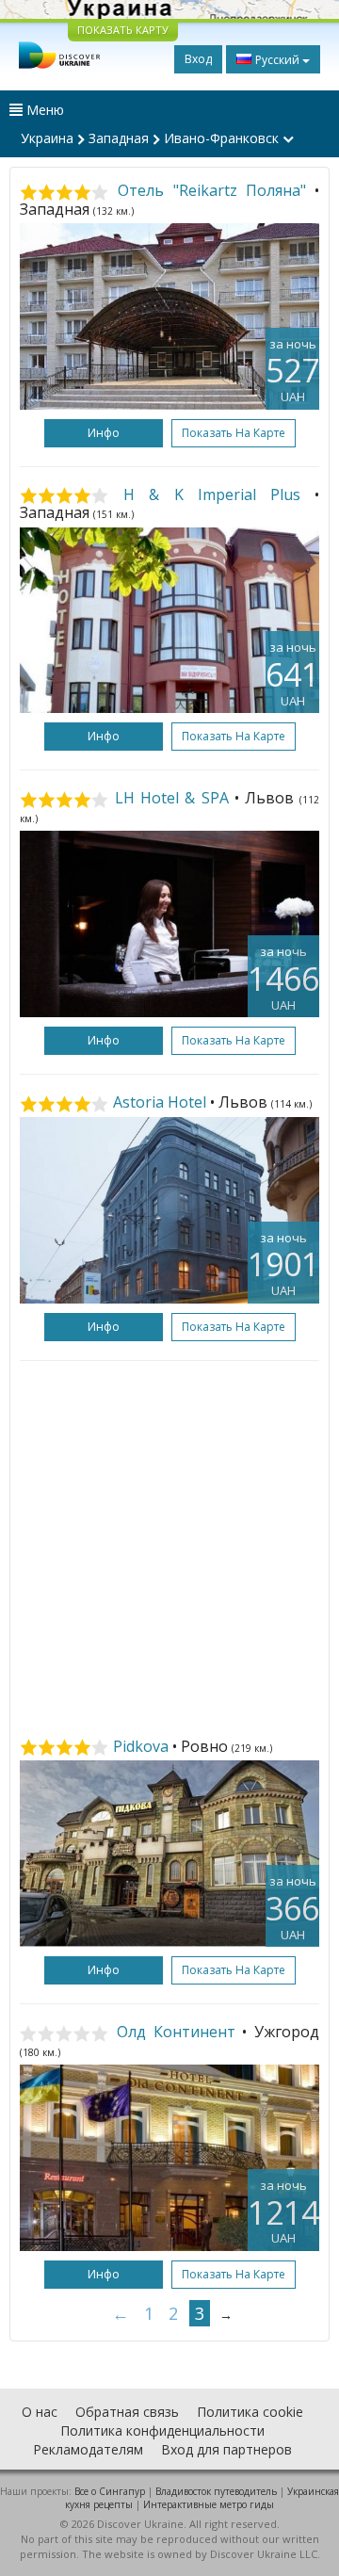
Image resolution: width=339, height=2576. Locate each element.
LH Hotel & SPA (171, 798)
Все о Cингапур (110, 2491)
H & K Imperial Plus (212, 494)
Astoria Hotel (160, 1102)
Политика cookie (250, 2412)
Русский (277, 60)
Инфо (104, 433)
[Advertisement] (169, 1549)
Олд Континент (176, 2032)
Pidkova (141, 1746)
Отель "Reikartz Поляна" (212, 190)
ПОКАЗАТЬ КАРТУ (123, 30)
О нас (40, 2412)
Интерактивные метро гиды (209, 2504)
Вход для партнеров (226, 2449)
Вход (198, 59)
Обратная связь (127, 2412)
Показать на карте (234, 433)
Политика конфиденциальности (162, 2430)
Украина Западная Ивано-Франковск (152, 138)
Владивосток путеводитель (216, 2491)
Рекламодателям (88, 2449)
